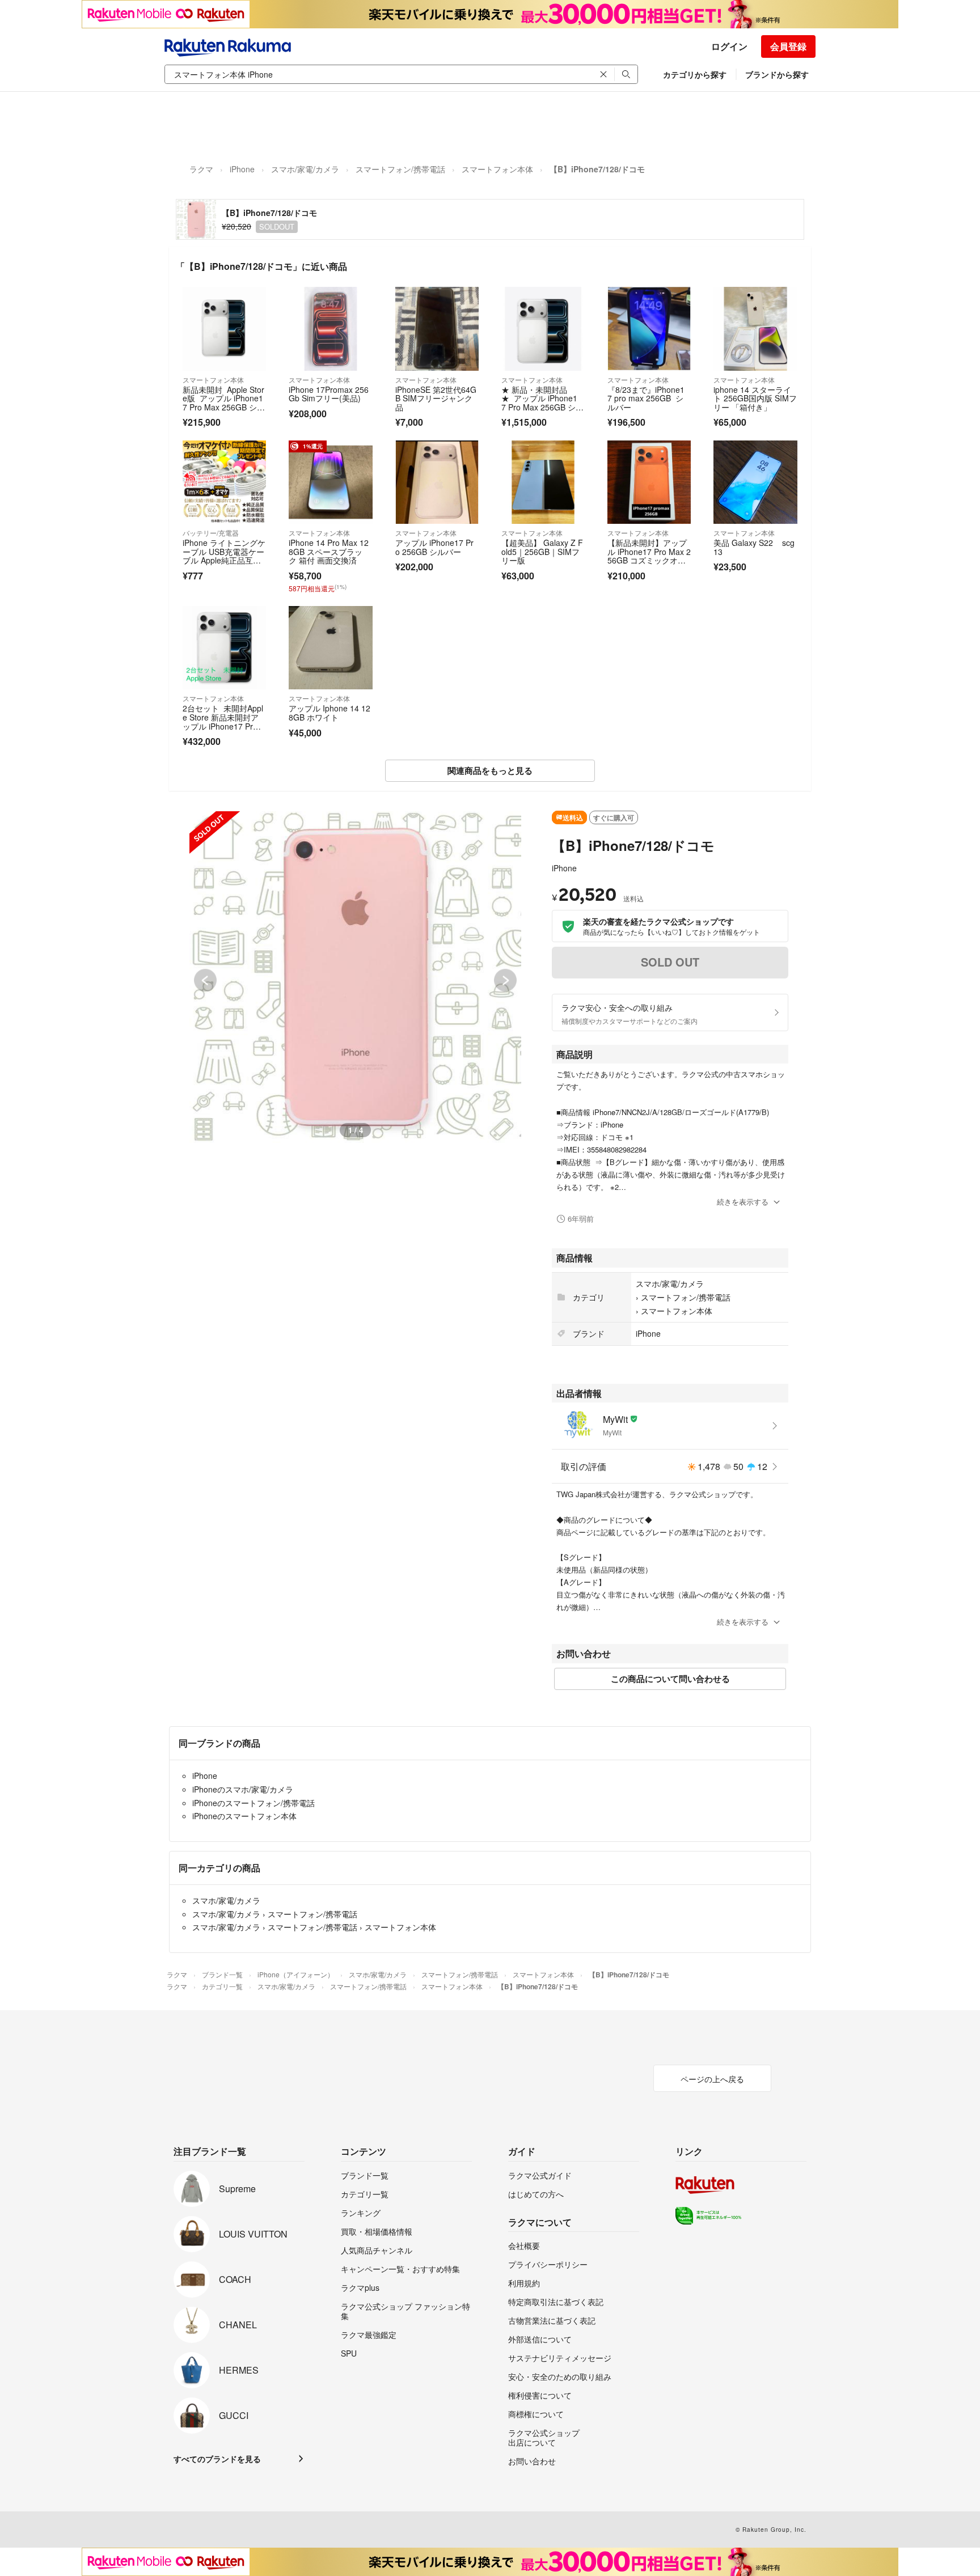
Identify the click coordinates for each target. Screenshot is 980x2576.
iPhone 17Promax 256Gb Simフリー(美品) (329, 394)
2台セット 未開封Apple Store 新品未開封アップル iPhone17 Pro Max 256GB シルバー (224, 721)
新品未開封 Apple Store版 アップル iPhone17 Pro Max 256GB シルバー (224, 403)
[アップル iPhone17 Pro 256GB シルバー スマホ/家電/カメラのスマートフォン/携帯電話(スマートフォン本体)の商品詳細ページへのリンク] (437, 482)
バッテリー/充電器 (211, 533)
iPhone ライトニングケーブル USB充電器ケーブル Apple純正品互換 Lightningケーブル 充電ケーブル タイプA (224, 565)
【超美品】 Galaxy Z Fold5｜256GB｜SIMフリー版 (542, 551)
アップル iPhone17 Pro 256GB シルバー (434, 547)
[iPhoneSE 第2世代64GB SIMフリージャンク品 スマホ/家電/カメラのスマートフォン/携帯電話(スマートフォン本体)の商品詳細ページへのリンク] (437, 329)
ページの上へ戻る (712, 2079)
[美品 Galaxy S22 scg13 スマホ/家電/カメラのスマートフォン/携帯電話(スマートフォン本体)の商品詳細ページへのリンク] (755, 482)
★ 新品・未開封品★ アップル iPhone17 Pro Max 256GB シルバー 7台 (542, 403)
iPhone (242, 169)
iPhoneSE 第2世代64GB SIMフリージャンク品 (436, 398)
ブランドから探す (777, 74)
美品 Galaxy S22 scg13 (754, 547)
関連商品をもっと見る (490, 770)
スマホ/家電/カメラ (305, 169)
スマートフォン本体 (497, 169)
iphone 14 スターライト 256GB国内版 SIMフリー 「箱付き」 (755, 398)
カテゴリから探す (695, 74)
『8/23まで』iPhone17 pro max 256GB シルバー (646, 398)
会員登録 (788, 46)
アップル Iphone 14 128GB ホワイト (330, 713)
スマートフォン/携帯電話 (400, 169)
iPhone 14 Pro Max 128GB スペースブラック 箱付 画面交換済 (329, 551)
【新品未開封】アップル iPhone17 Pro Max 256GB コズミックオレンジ (649, 556)
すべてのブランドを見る (217, 2459)
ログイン (729, 46)
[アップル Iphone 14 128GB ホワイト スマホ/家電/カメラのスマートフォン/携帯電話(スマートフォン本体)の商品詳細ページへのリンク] (330, 648)
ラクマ (201, 169)
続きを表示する (743, 1202)
